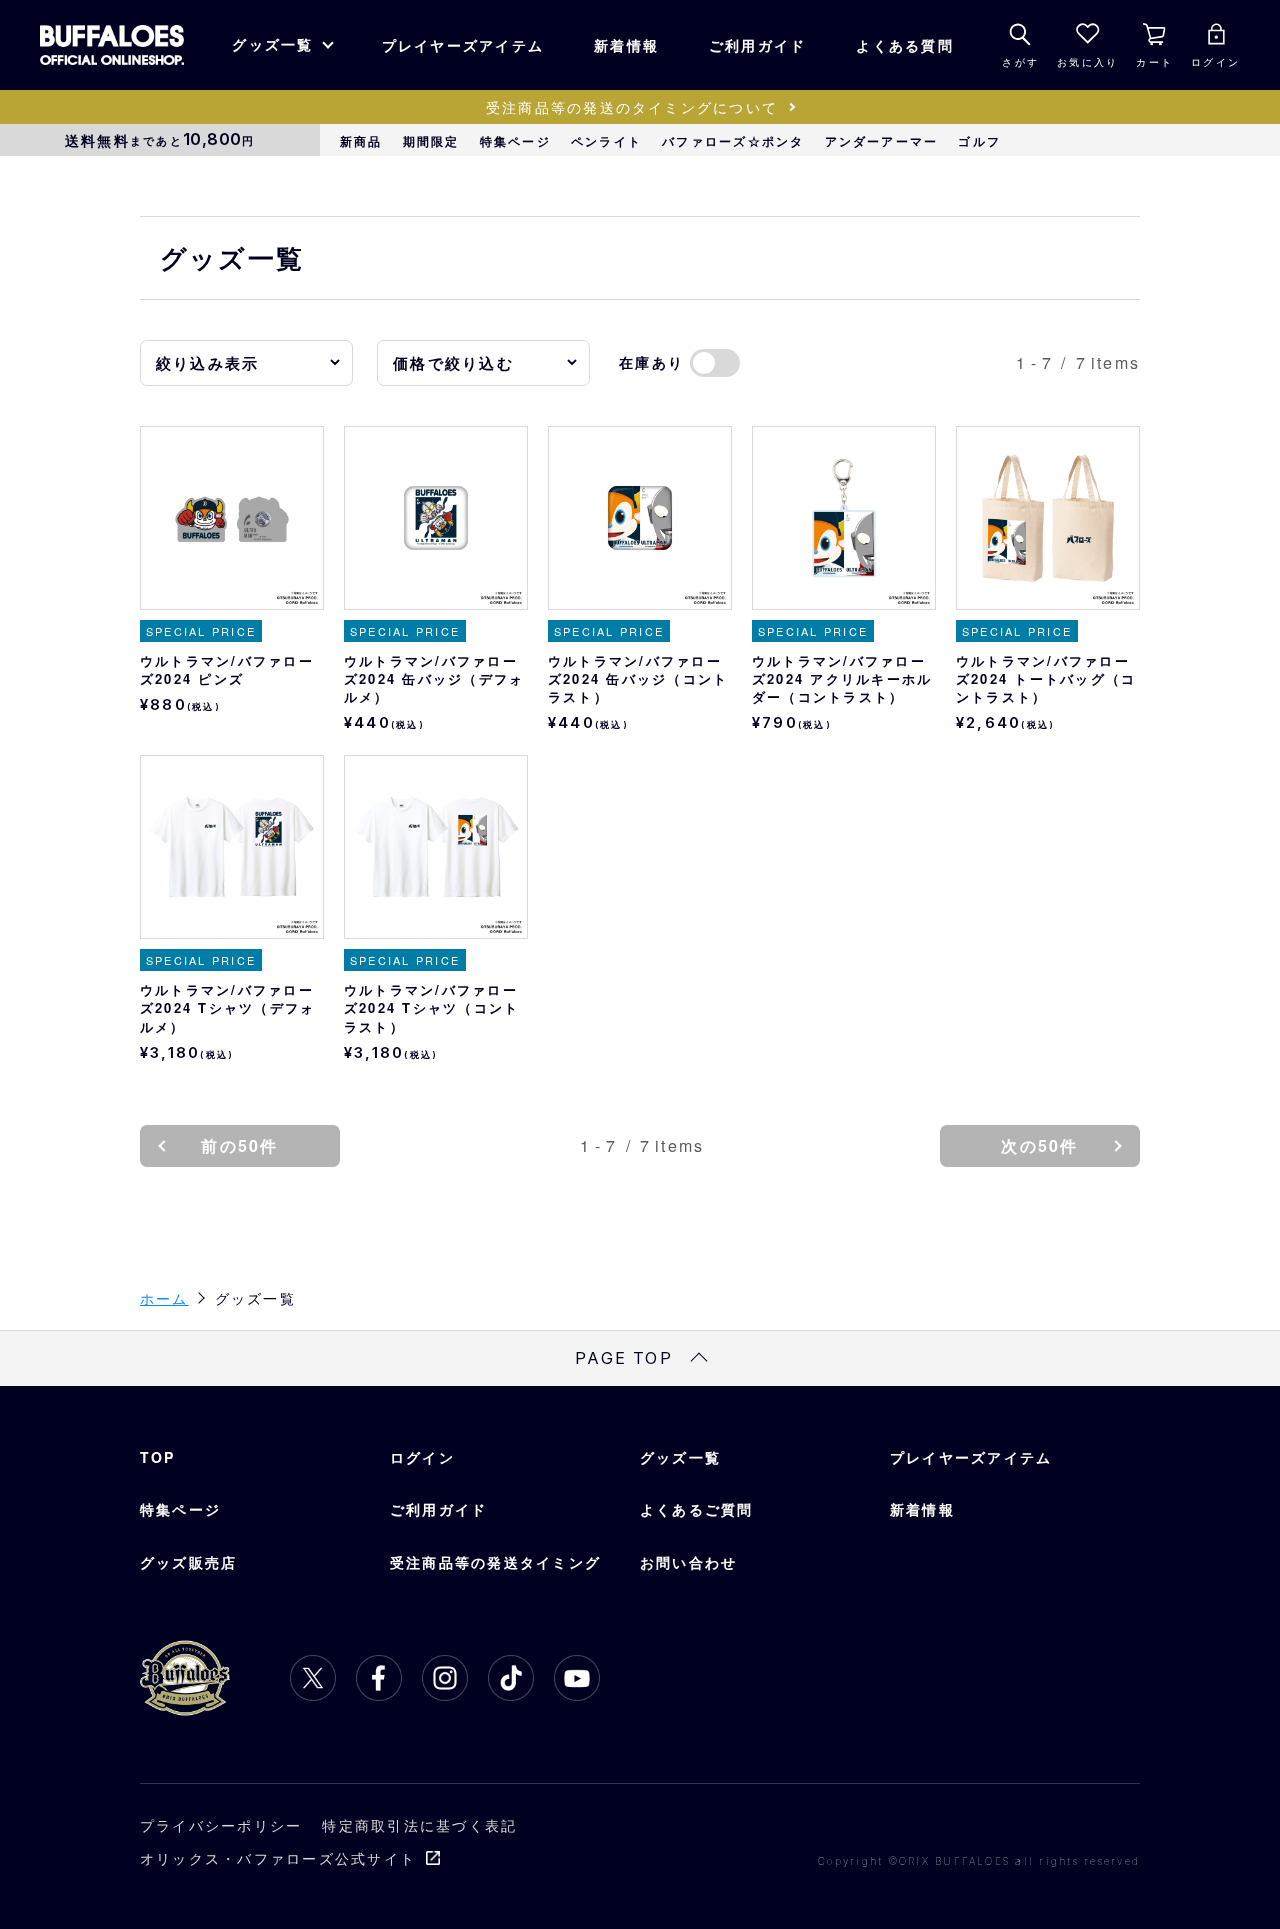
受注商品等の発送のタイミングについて (632, 107)
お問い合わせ (688, 1562)
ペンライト (606, 141)
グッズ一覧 (272, 44)
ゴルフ (979, 141)
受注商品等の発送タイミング (495, 1562)
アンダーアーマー (882, 141)
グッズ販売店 (188, 1562)
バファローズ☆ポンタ (733, 141)
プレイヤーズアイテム (463, 45)
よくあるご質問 (697, 1509)
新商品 (361, 141)
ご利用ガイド (757, 45)
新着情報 (626, 45)
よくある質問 (904, 45)
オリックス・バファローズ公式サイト (278, 1858)
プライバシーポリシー (221, 1825)
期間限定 (431, 141)
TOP (158, 1457)
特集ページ (515, 141)
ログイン (422, 1457)
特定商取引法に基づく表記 (419, 1825)
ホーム (164, 1298)
